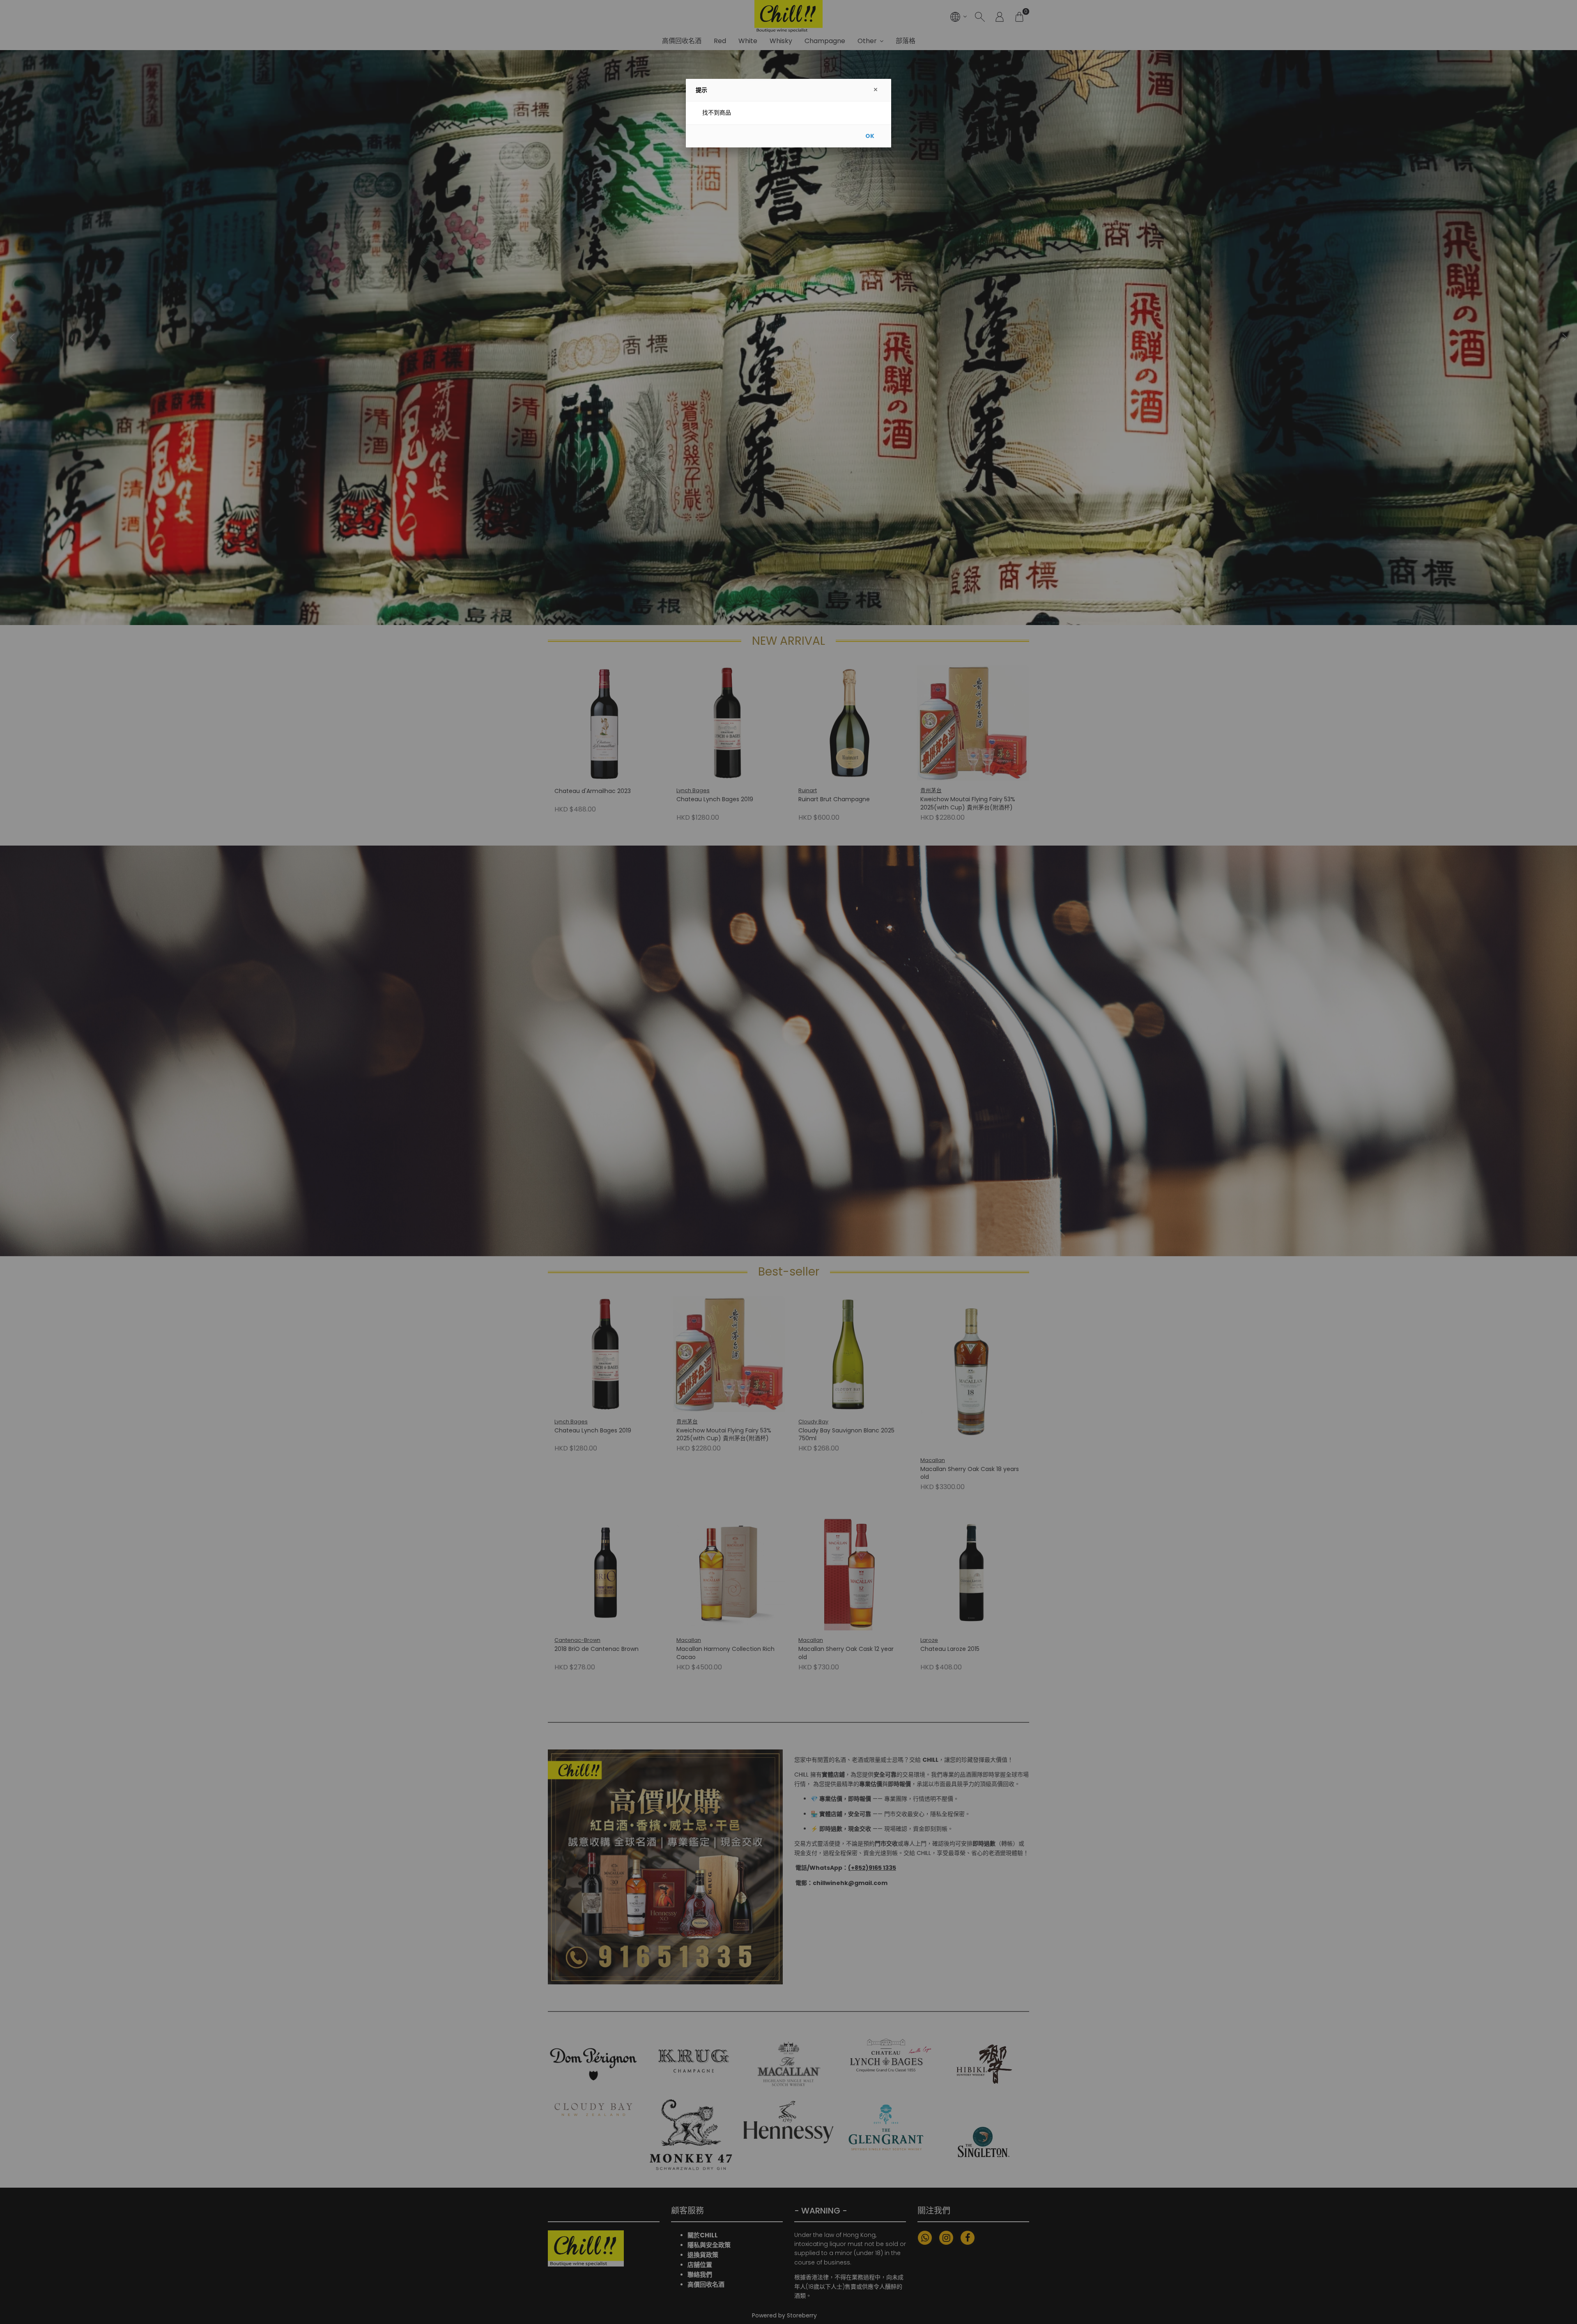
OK (870, 136)
